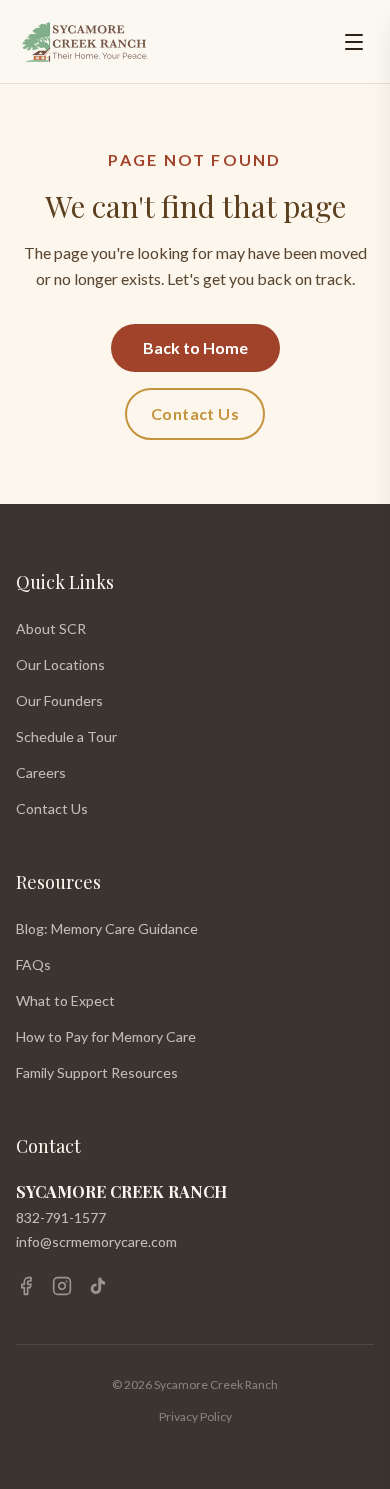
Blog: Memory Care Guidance (107, 928)
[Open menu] (354, 42)
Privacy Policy (195, 1416)
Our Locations (60, 664)
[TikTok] (98, 1286)
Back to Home (195, 347)
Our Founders (59, 700)
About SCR (51, 628)
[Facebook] (26, 1286)
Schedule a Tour (66, 736)
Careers (41, 772)
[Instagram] (62, 1286)
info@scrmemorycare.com (96, 1241)
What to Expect (65, 1000)
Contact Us (195, 413)
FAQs (33, 964)
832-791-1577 (61, 1217)
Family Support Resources (97, 1072)
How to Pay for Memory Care (106, 1036)
